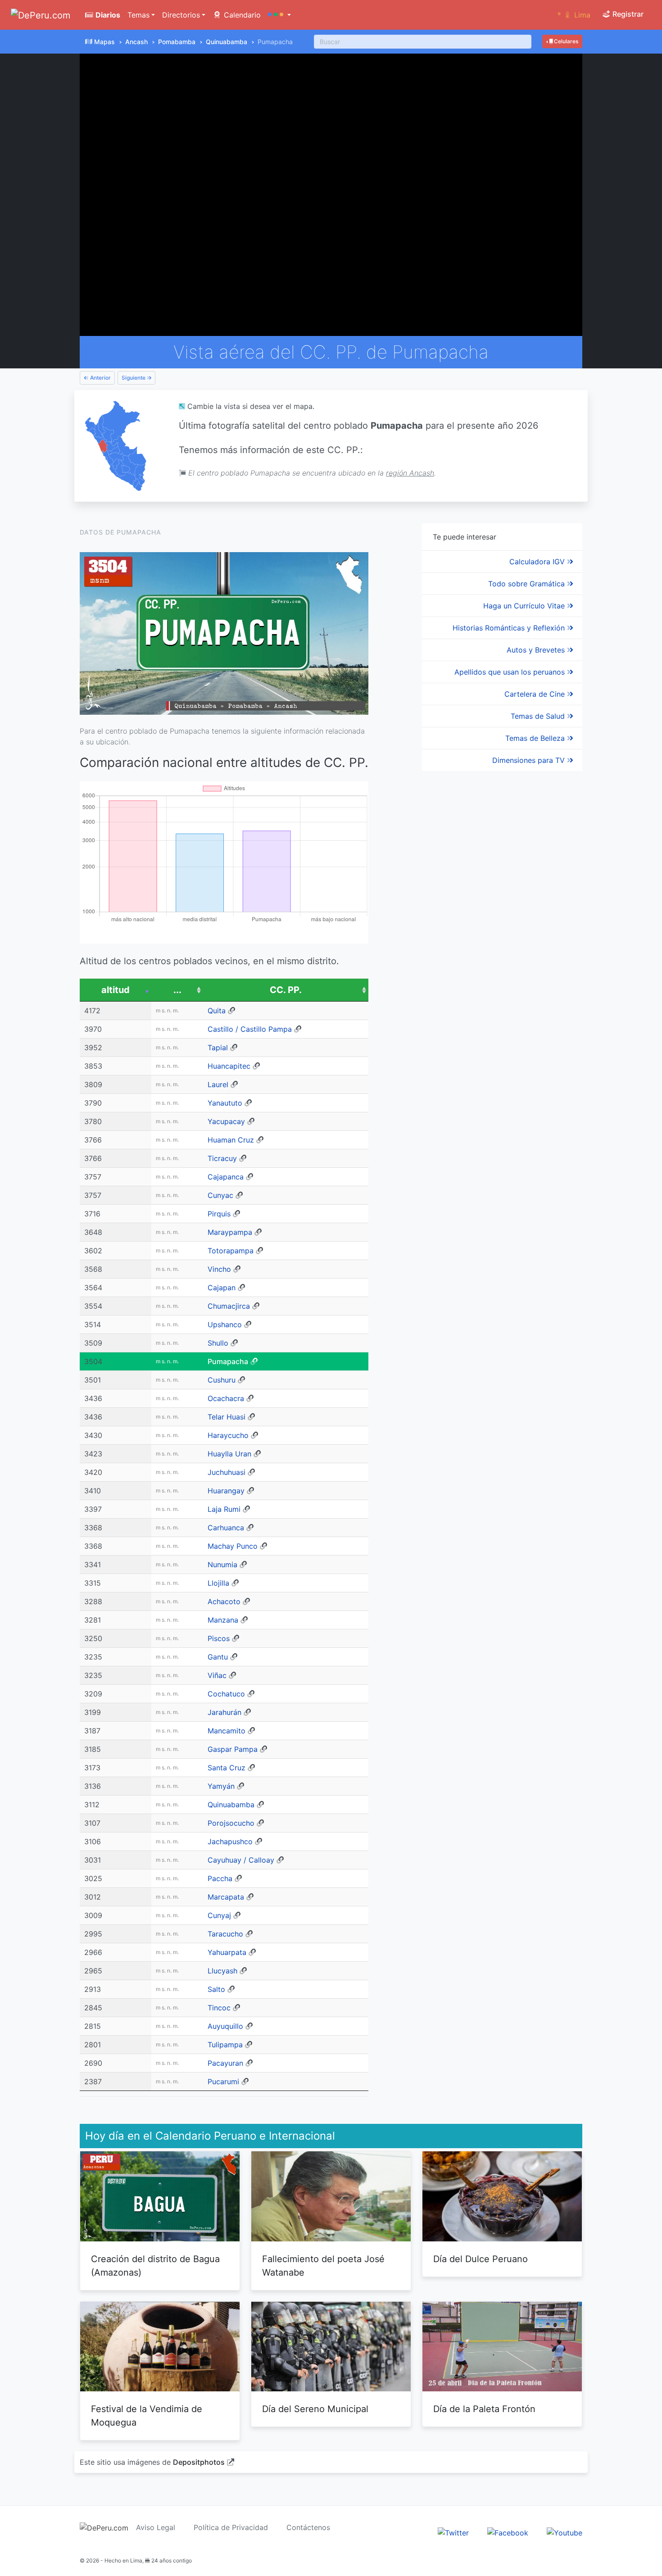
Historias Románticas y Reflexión (510, 628)
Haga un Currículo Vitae (525, 606)
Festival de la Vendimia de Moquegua (147, 2416)
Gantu (218, 1657)
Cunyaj (219, 1915)
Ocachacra (226, 1398)
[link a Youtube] (565, 2532)
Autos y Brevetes (537, 650)
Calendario (241, 15)
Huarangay (226, 1491)
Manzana (223, 1620)
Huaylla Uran (229, 1454)
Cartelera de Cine (536, 694)
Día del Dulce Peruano (481, 2259)
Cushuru (222, 1380)
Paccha (220, 1878)
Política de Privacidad (231, 2527)
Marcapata (226, 1897)
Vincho (219, 1269)
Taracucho (225, 1934)
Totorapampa (231, 1251)
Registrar (627, 14)
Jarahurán (224, 1712)
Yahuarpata (227, 1952)
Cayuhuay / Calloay (241, 1860)
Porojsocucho (231, 1823)
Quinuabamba (227, 42)
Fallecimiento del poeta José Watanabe (323, 2266)
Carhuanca (226, 1528)
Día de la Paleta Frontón (484, 2409)
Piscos (219, 1638)
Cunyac (220, 1195)
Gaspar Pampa (233, 1749)
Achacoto (224, 1601)
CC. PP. (286, 990)
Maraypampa (230, 1232)
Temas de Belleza (536, 738)
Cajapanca (226, 1177)
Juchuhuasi (227, 1472)
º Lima (574, 15)
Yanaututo (225, 1103)
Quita (217, 1011)
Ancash (136, 42)
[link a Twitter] (453, 2532)
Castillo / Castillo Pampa (250, 1029)
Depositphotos (199, 2462)
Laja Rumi (224, 1509)
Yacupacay (226, 1121)
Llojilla (218, 1583)
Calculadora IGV (538, 562)
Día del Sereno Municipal (315, 2409)
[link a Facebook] (508, 2532)
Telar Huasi (227, 1417)
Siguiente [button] (134, 378)
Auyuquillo (225, 2026)
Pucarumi (223, 2082)
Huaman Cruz (231, 1140)
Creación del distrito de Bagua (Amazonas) (155, 2266)
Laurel (218, 1084)
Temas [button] (138, 15)
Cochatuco (226, 1694)
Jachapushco (230, 1841)
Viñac (217, 1675)
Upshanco (225, 1324)
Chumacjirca (229, 1306)
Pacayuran (225, 2063)
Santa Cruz (227, 1768)
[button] (279, 15)
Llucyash (222, 1971)
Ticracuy (222, 1158)
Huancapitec (229, 1066)
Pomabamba (177, 42)
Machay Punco (233, 1546)
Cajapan (222, 1288)
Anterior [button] (100, 378)
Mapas (104, 42)
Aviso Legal (156, 2527)
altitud (116, 990)
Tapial (218, 1048)
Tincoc (219, 2008)
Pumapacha (228, 1361)
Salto (216, 1989)
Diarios (107, 15)
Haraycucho (228, 1435)
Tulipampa (225, 2045)
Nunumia (222, 1565)
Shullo (218, 1343)
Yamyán (221, 1786)
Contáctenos (308, 2527)
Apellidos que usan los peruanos (511, 672)
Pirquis (219, 1214)
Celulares (565, 41)
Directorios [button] (181, 15)
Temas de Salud (539, 716)
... (177, 990)
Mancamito (227, 1731)
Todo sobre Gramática (528, 584)
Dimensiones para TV (530, 760)
